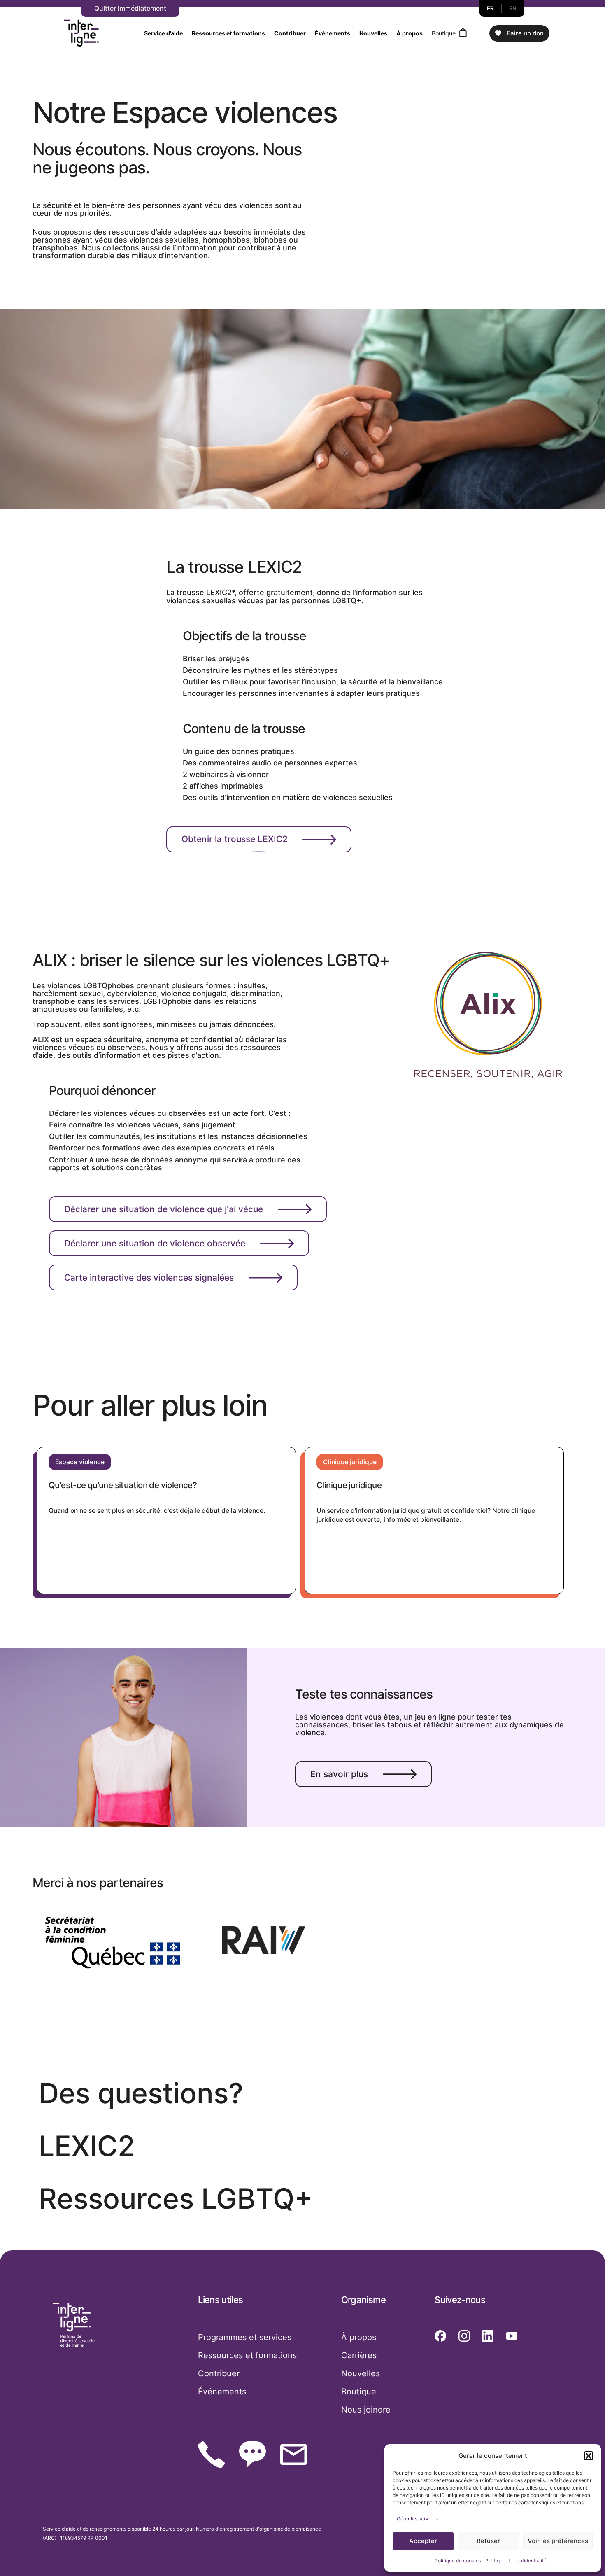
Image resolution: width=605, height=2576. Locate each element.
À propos (410, 33)
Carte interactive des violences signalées (149, 1277)
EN (513, 8)
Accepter (423, 2541)
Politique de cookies (458, 2561)
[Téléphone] (211, 2455)
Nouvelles (373, 33)
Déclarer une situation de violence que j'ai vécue (164, 1209)
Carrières (359, 2355)
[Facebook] (440, 2336)
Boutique (444, 33)
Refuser (488, 2541)
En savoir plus (339, 1774)
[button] (589, 2456)
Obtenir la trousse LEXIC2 (235, 839)
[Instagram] (464, 2336)
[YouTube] (512, 2336)
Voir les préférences (558, 2541)
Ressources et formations (228, 33)
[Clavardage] (252, 2454)
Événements (222, 2392)
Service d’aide (163, 33)
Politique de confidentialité (516, 2561)
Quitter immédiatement (130, 8)
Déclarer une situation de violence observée (155, 1243)
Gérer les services (417, 2519)
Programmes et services (245, 2337)
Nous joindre (366, 2410)
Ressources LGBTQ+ (176, 2199)
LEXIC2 (87, 2146)
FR (491, 8)
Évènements (333, 33)
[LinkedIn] (488, 2336)
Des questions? (141, 2093)
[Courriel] (294, 2455)
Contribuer (290, 33)
